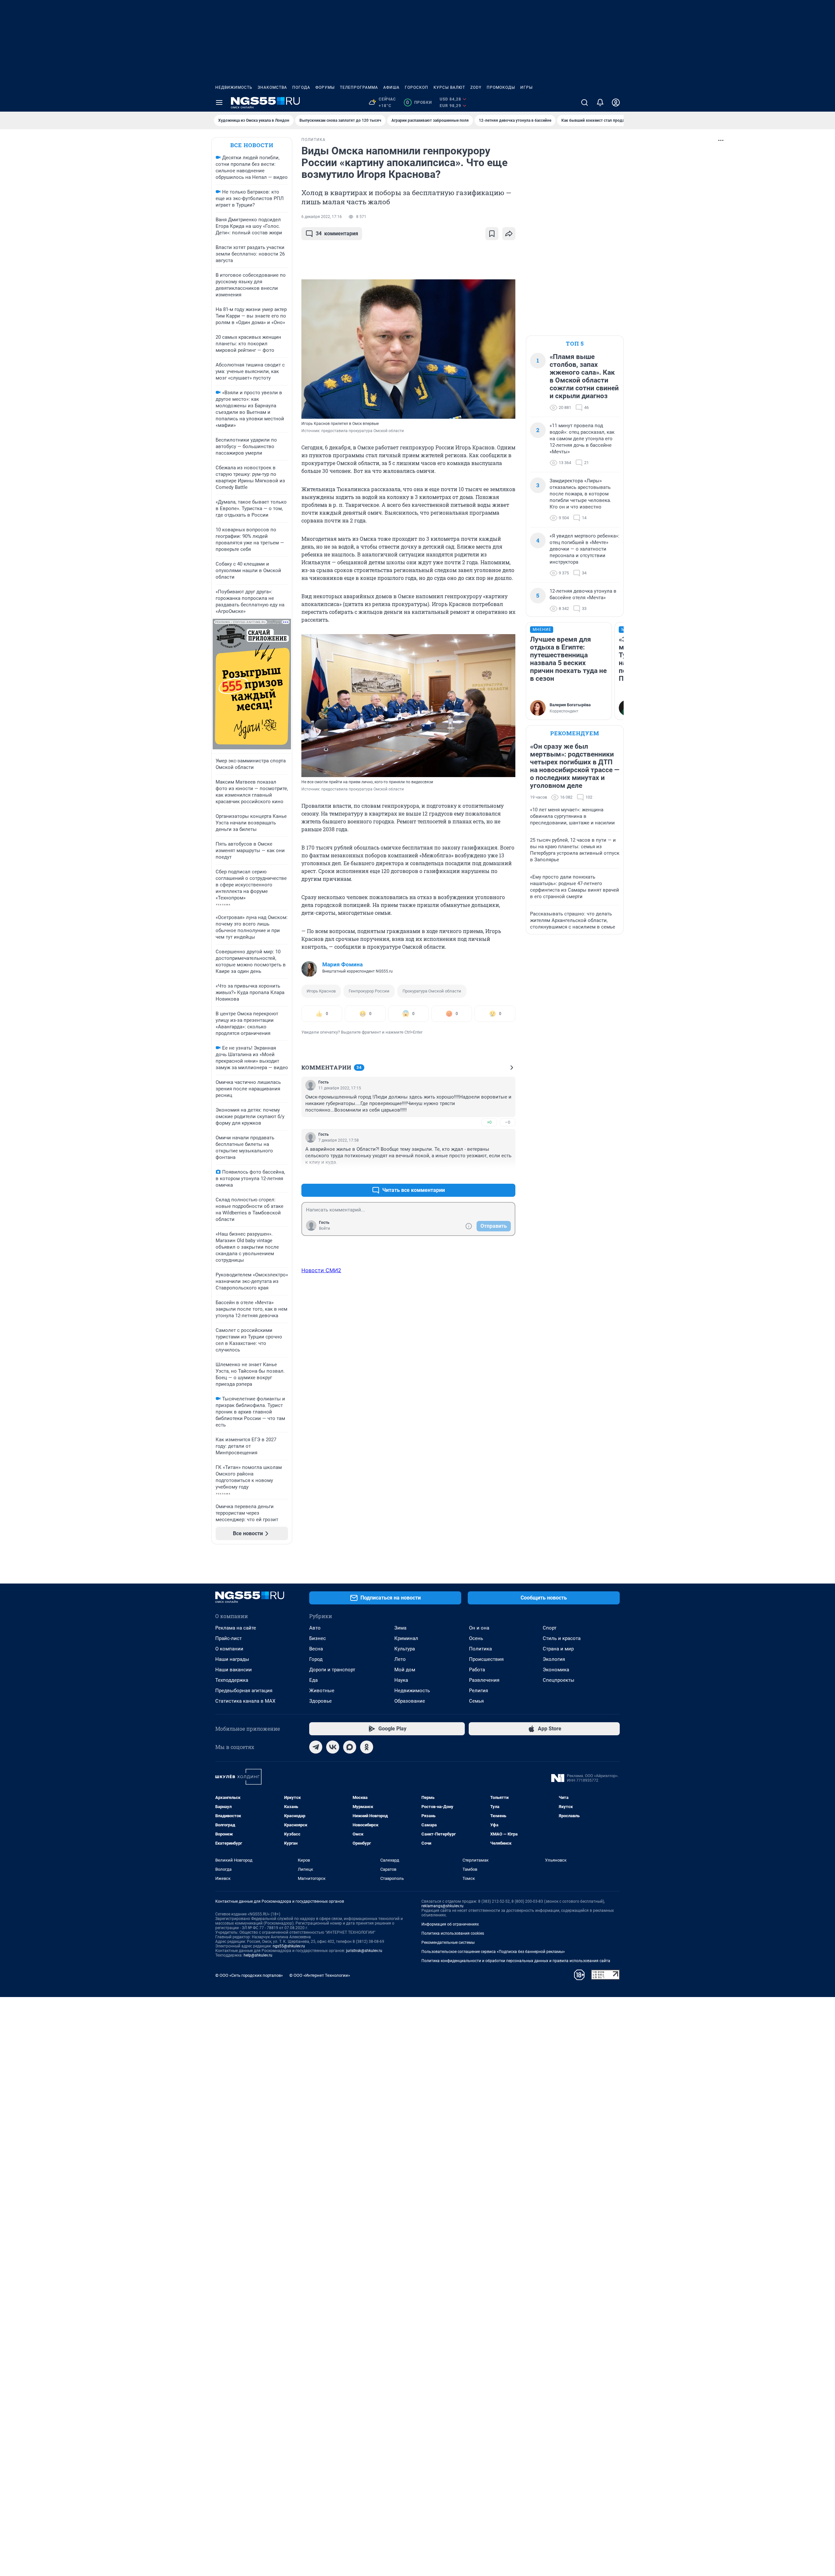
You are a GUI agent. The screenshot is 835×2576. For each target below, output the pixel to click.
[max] (350, 1747)
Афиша (391, 87)
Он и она (479, 1628)
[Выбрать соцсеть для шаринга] (509, 234)
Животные (322, 1691)
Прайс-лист (228, 1638)
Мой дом (405, 1670)
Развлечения (484, 1680)
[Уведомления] (600, 102)
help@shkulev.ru (258, 1955)
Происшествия (486, 1659)
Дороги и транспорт (332, 1670)
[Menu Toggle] (219, 102)
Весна (316, 1649)
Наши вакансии (234, 1670)
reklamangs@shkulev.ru (442, 1906)
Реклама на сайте (236, 1628)
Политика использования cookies (453, 1933)
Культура (405, 1649)
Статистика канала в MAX (245, 1701)
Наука (401, 1680)
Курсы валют (449, 87)
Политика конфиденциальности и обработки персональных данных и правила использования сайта (516, 1961)
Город (316, 1659)
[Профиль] (616, 102)
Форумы (325, 87)
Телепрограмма (359, 87)
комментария (337, 234)
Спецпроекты (559, 1680)
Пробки (419, 102)
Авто (315, 1628)
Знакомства (272, 87)
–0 (508, 1122)
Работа (477, 1670)
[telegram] (316, 1747)
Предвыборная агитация (244, 1691)
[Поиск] (584, 102)
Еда (313, 1680)
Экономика (556, 1670)
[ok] (367, 1747)
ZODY (476, 87)
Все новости (252, 145)
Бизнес (318, 1638)
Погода (301, 87)
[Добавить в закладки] (492, 234)
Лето (400, 1659)
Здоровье (320, 1701)
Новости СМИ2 (321, 1270)
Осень (476, 1638)
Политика (480, 1649)
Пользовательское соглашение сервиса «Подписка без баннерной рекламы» (493, 1952)
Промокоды (501, 87)
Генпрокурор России (369, 991)
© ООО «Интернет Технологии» (320, 1975)
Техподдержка (232, 1680)
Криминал (406, 1638)
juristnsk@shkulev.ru (364, 1951)
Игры (526, 87)
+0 (489, 1122)
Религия (478, 1691)
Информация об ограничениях (450, 1924)
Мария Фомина (342, 964)
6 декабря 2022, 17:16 (322, 217)
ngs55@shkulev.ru (289, 1946)
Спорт (550, 1628)
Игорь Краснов (321, 991)
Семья (476, 1701)
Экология (554, 1659)
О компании (229, 1649)
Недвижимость (234, 87)
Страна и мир (558, 1649)
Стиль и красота (562, 1638)
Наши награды (232, 1659)
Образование (410, 1701)
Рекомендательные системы (448, 1943)
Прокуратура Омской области (432, 991)
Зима (400, 1628)
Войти (325, 1228)
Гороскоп (417, 87)
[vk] (333, 1747)
